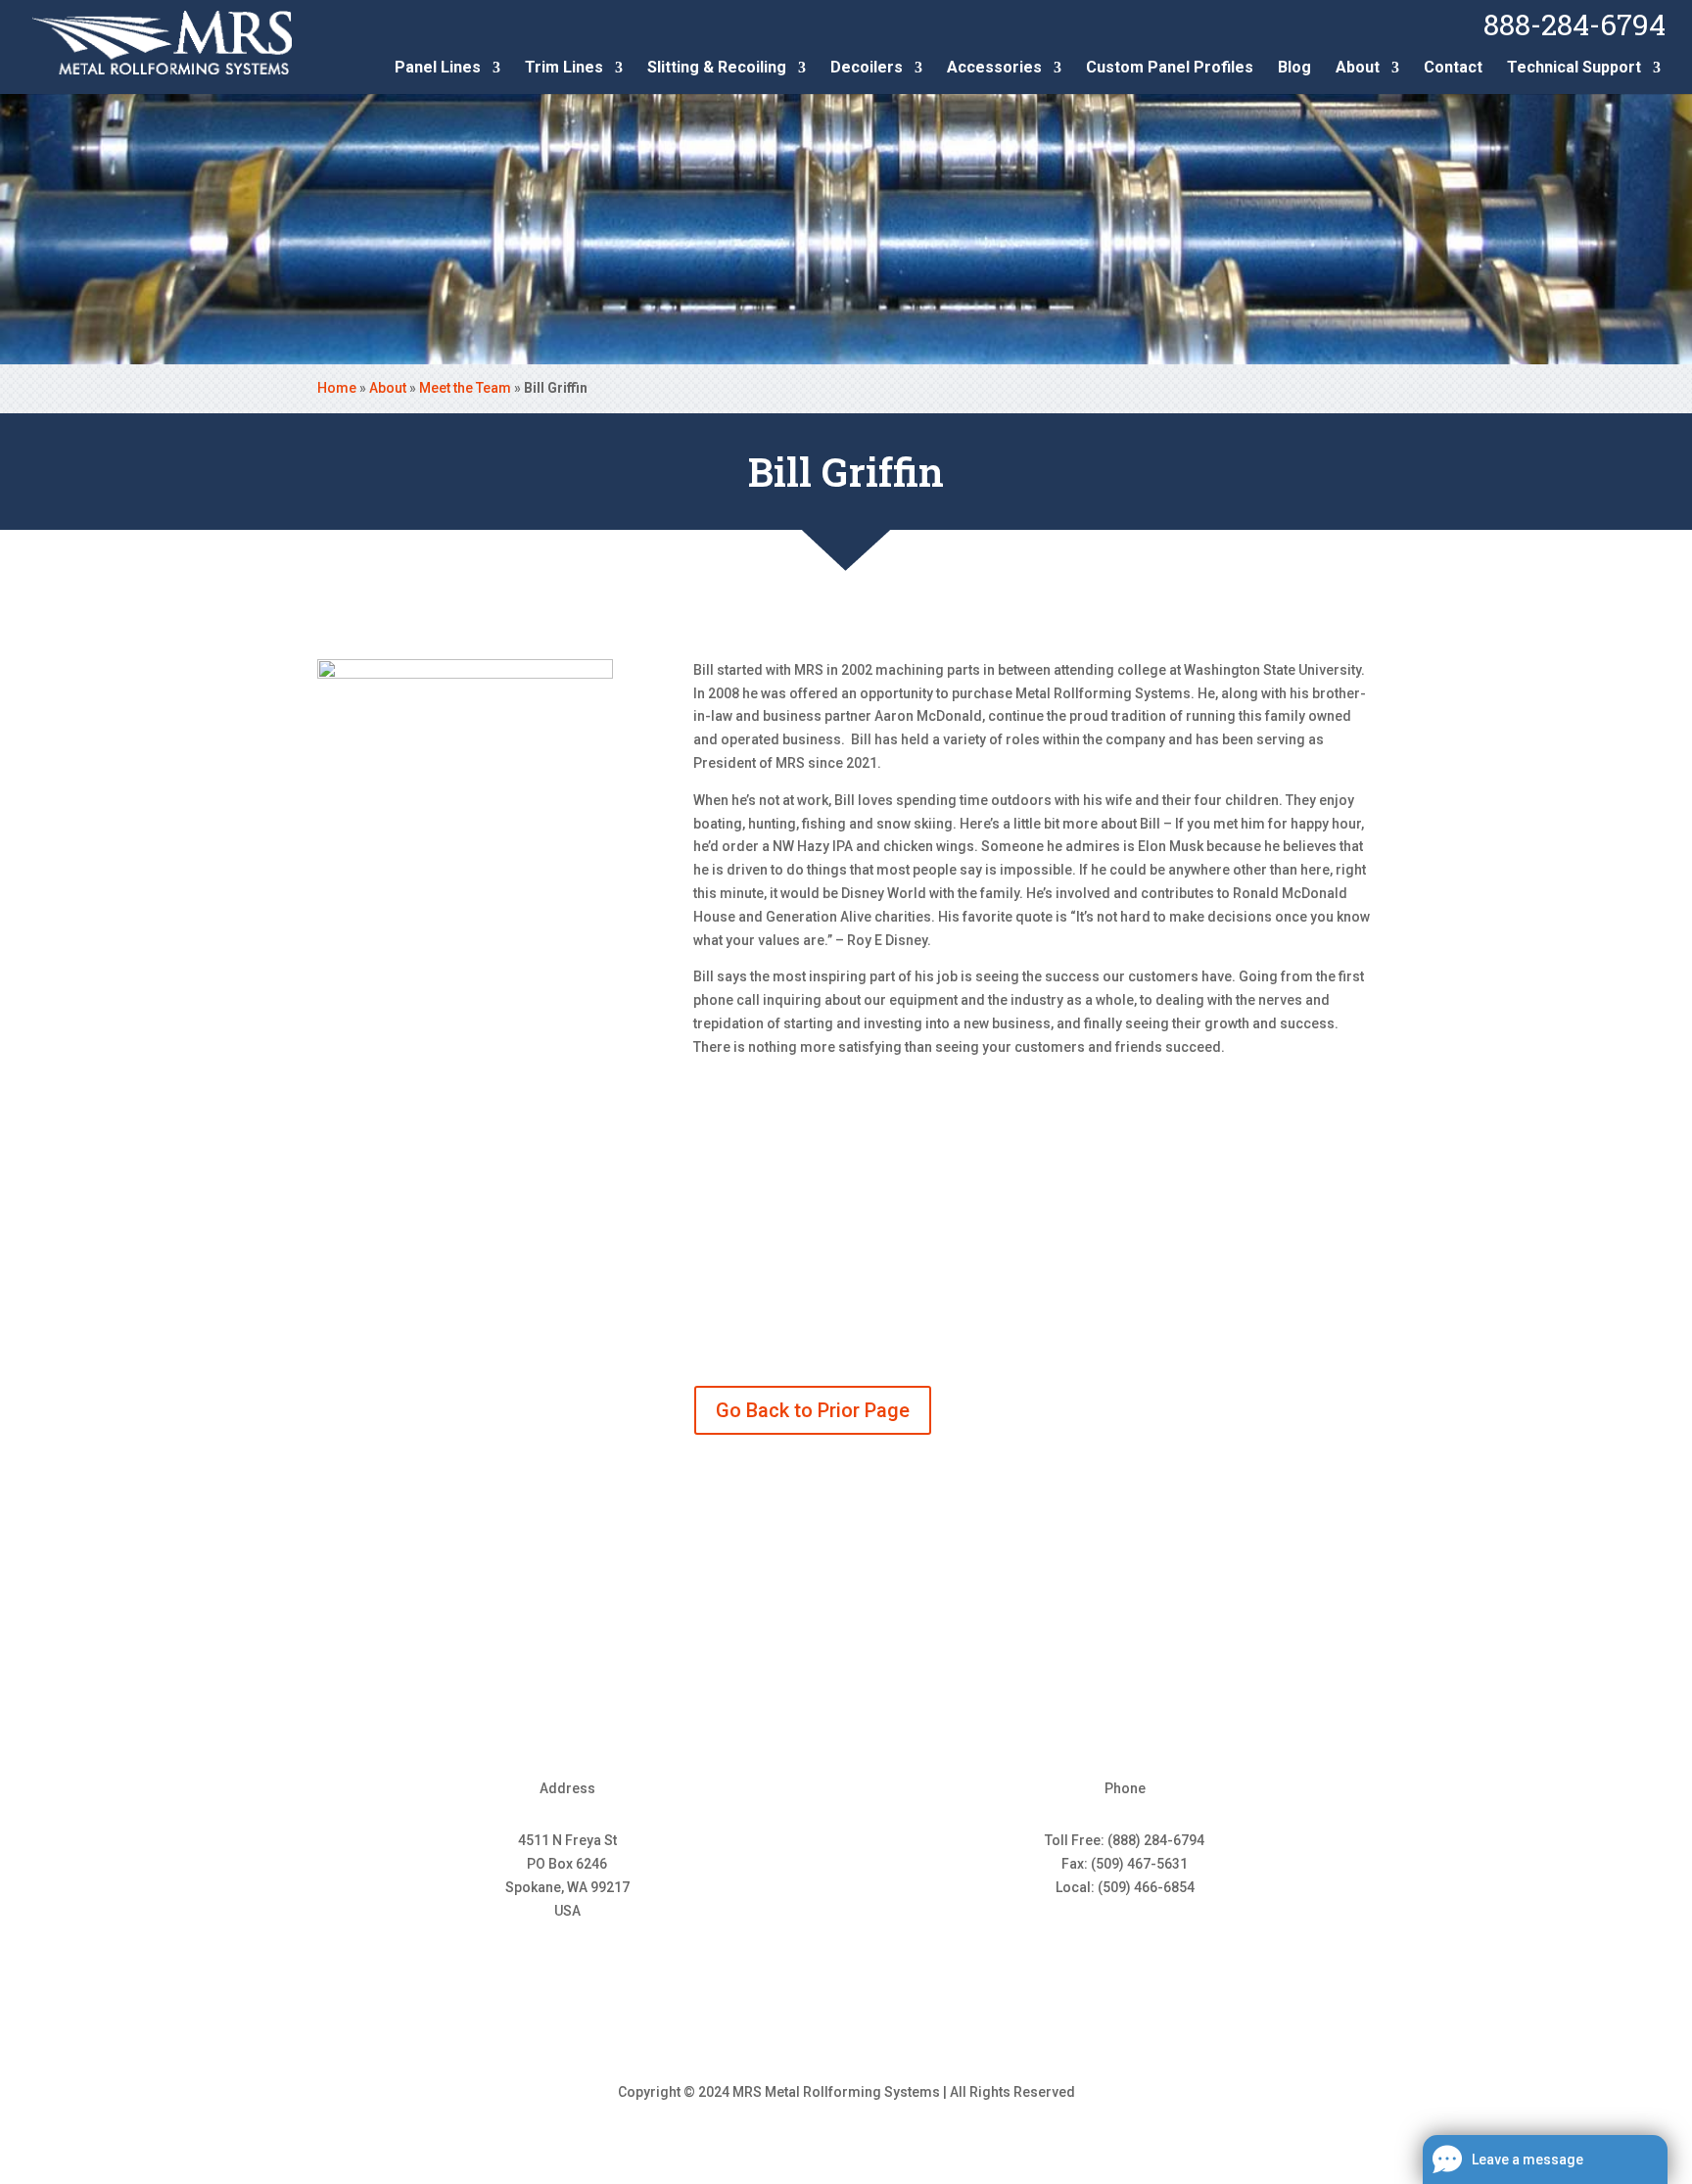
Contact (1453, 69)
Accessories (994, 69)
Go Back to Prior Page (813, 1410)
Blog (1294, 69)
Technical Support (1574, 69)
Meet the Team (465, 388)
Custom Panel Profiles (1170, 69)
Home (337, 388)
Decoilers (867, 69)
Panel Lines (438, 69)
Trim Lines (564, 69)
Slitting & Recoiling (717, 69)
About (1358, 69)
